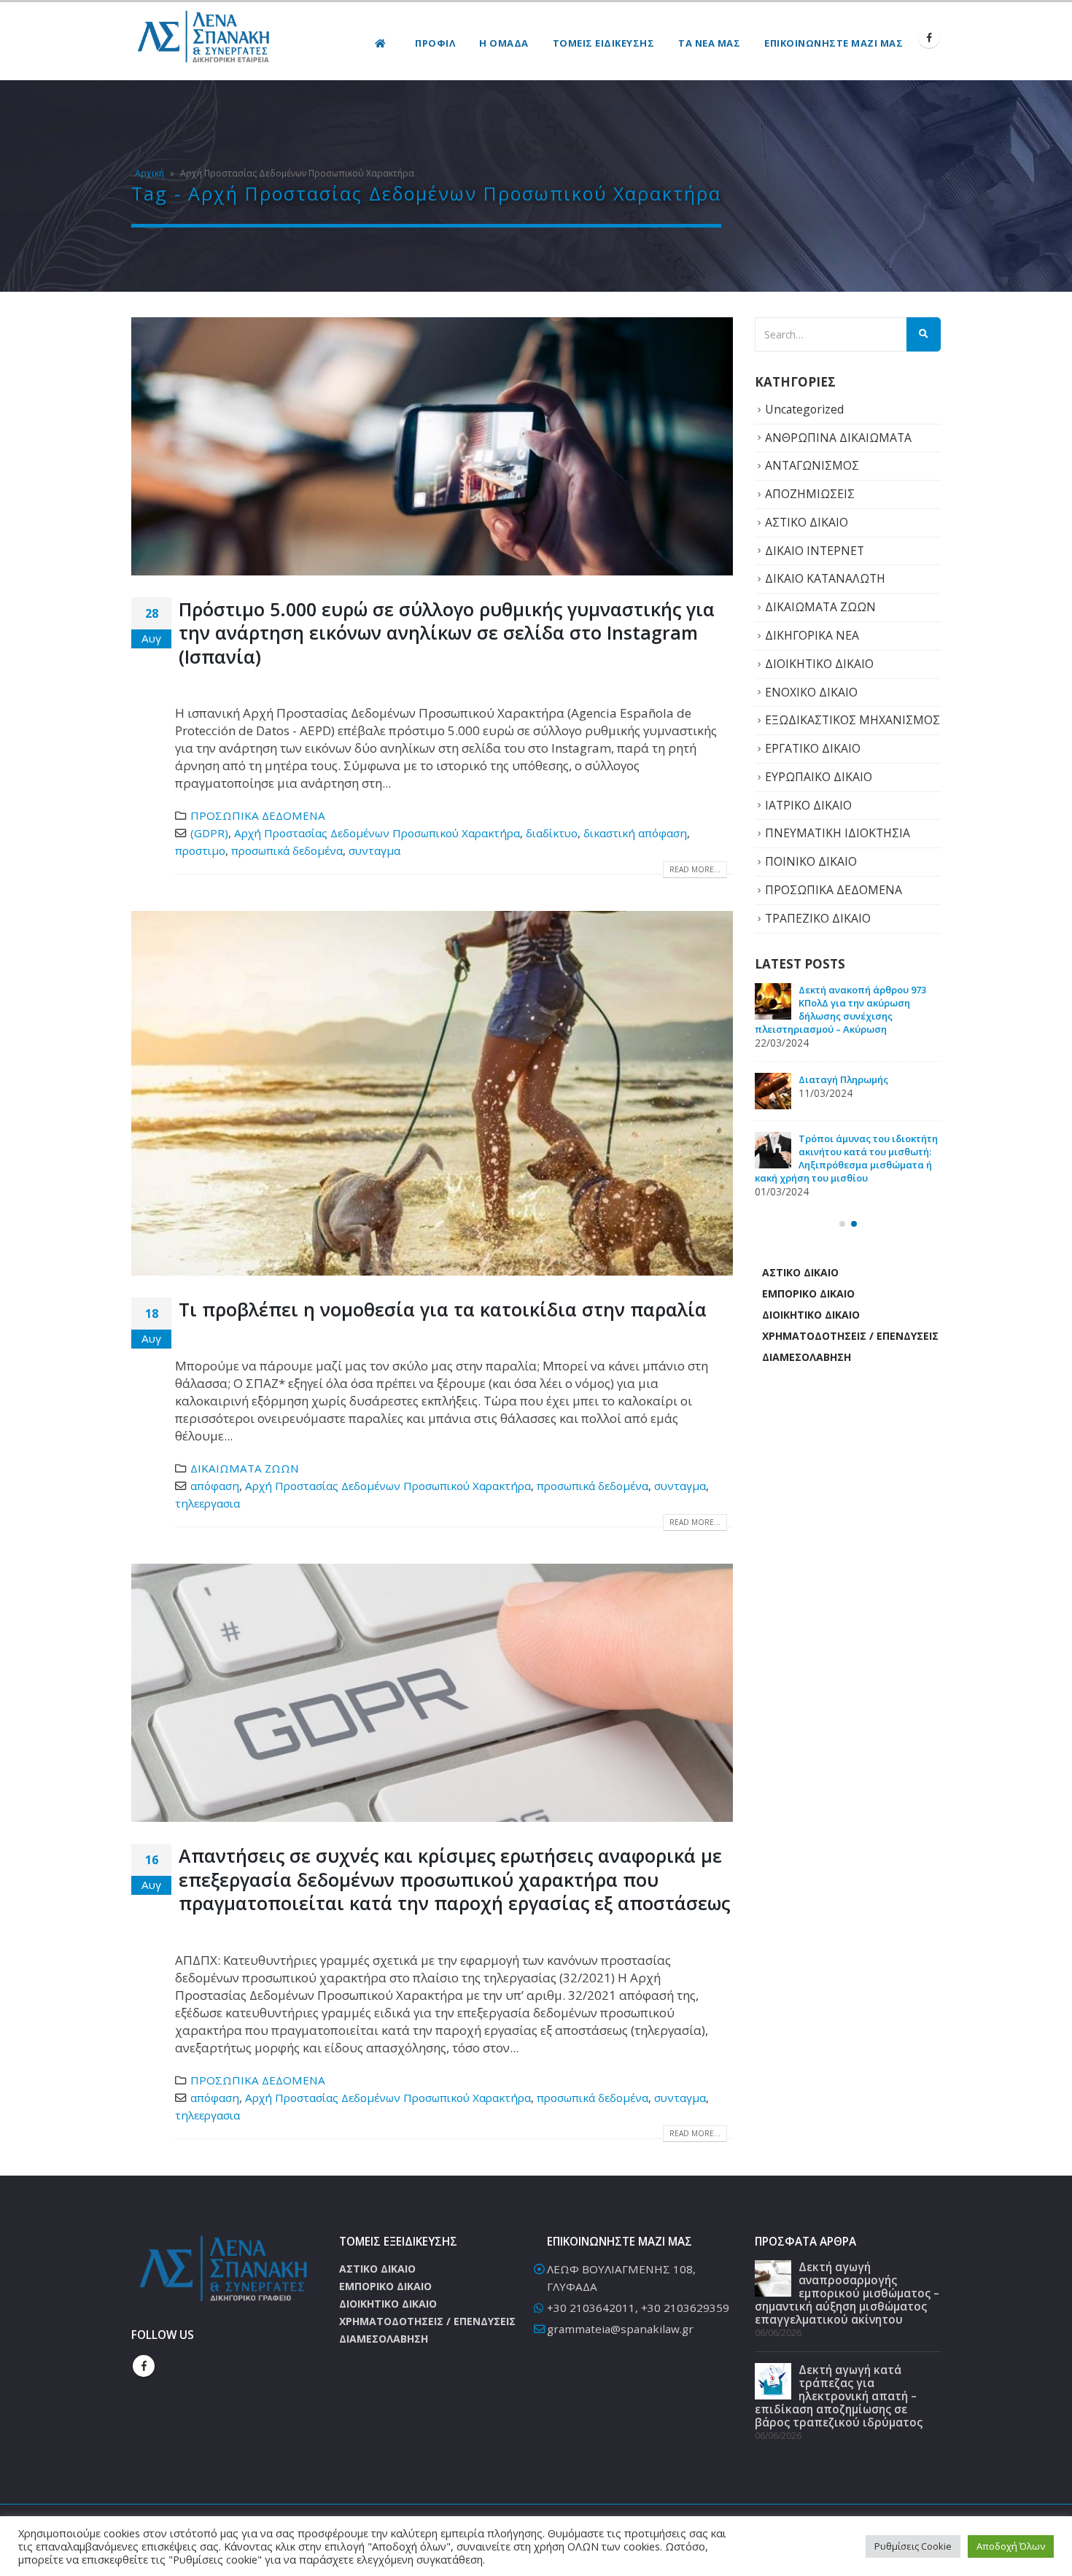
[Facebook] (929, 37)
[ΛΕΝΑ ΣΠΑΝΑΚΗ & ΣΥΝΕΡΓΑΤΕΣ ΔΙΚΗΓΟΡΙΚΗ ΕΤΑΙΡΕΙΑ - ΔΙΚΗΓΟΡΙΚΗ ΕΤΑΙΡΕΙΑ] (204, 38)
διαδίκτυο (552, 833)
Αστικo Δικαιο (800, 1316)
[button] (842, 1268)
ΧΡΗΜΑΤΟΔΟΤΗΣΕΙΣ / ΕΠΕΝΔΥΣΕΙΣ (850, 1380)
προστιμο (200, 850)
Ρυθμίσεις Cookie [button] (913, 2546)
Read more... (695, 869)
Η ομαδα (504, 43)
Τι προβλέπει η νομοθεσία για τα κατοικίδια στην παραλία (443, 1309)
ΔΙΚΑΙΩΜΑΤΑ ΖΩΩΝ (245, 1468)
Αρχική (149, 173)
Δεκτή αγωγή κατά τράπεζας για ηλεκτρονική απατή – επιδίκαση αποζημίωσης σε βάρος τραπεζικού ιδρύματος (844, 1112)
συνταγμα (374, 850)
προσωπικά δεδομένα (287, 850)
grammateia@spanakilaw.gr (620, 2329)
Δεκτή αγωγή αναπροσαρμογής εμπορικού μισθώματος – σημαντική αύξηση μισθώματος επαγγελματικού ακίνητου (845, 1016)
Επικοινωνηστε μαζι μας (834, 43)
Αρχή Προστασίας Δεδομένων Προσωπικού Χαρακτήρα (377, 833)
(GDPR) (209, 833)
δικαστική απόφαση (635, 833)
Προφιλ (435, 43)
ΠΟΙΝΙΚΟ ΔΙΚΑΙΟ (811, 861)
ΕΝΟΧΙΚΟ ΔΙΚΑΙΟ (811, 692)
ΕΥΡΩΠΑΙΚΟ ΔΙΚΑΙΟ (819, 777)
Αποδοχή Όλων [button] (1011, 2546)
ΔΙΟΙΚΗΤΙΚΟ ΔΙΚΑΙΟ (819, 664)
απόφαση (215, 1486)
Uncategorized (804, 409)
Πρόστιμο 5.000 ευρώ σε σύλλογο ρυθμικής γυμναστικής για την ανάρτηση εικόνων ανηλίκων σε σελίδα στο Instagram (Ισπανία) (447, 633)
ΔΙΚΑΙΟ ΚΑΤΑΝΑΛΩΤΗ (825, 578)
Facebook (144, 2366)
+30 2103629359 (685, 2308)
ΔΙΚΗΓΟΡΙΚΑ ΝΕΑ (812, 635)
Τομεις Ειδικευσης (604, 43)
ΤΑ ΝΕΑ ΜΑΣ (709, 43)
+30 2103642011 (591, 2308)
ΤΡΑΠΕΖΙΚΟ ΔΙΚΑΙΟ (818, 918)
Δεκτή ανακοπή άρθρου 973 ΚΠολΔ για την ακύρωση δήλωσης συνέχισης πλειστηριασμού (840, 1202)
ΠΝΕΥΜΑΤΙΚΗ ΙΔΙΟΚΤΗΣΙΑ (838, 833)
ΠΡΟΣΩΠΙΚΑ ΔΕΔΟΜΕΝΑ (258, 815)
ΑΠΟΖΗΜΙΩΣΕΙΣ (810, 494)
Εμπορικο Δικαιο (808, 1337)
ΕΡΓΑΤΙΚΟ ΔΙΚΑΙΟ (813, 748)
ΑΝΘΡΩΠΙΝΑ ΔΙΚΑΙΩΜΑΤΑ (838, 438)
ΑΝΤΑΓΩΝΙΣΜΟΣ (812, 465)
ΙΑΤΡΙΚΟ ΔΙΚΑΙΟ (808, 805)
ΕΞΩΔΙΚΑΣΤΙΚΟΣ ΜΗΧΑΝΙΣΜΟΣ (852, 720)
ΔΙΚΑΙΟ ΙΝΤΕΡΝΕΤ (815, 551)
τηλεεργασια (207, 1503)
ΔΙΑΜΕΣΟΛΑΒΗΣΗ (807, 1401)
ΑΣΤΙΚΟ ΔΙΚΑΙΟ (807, 522)
